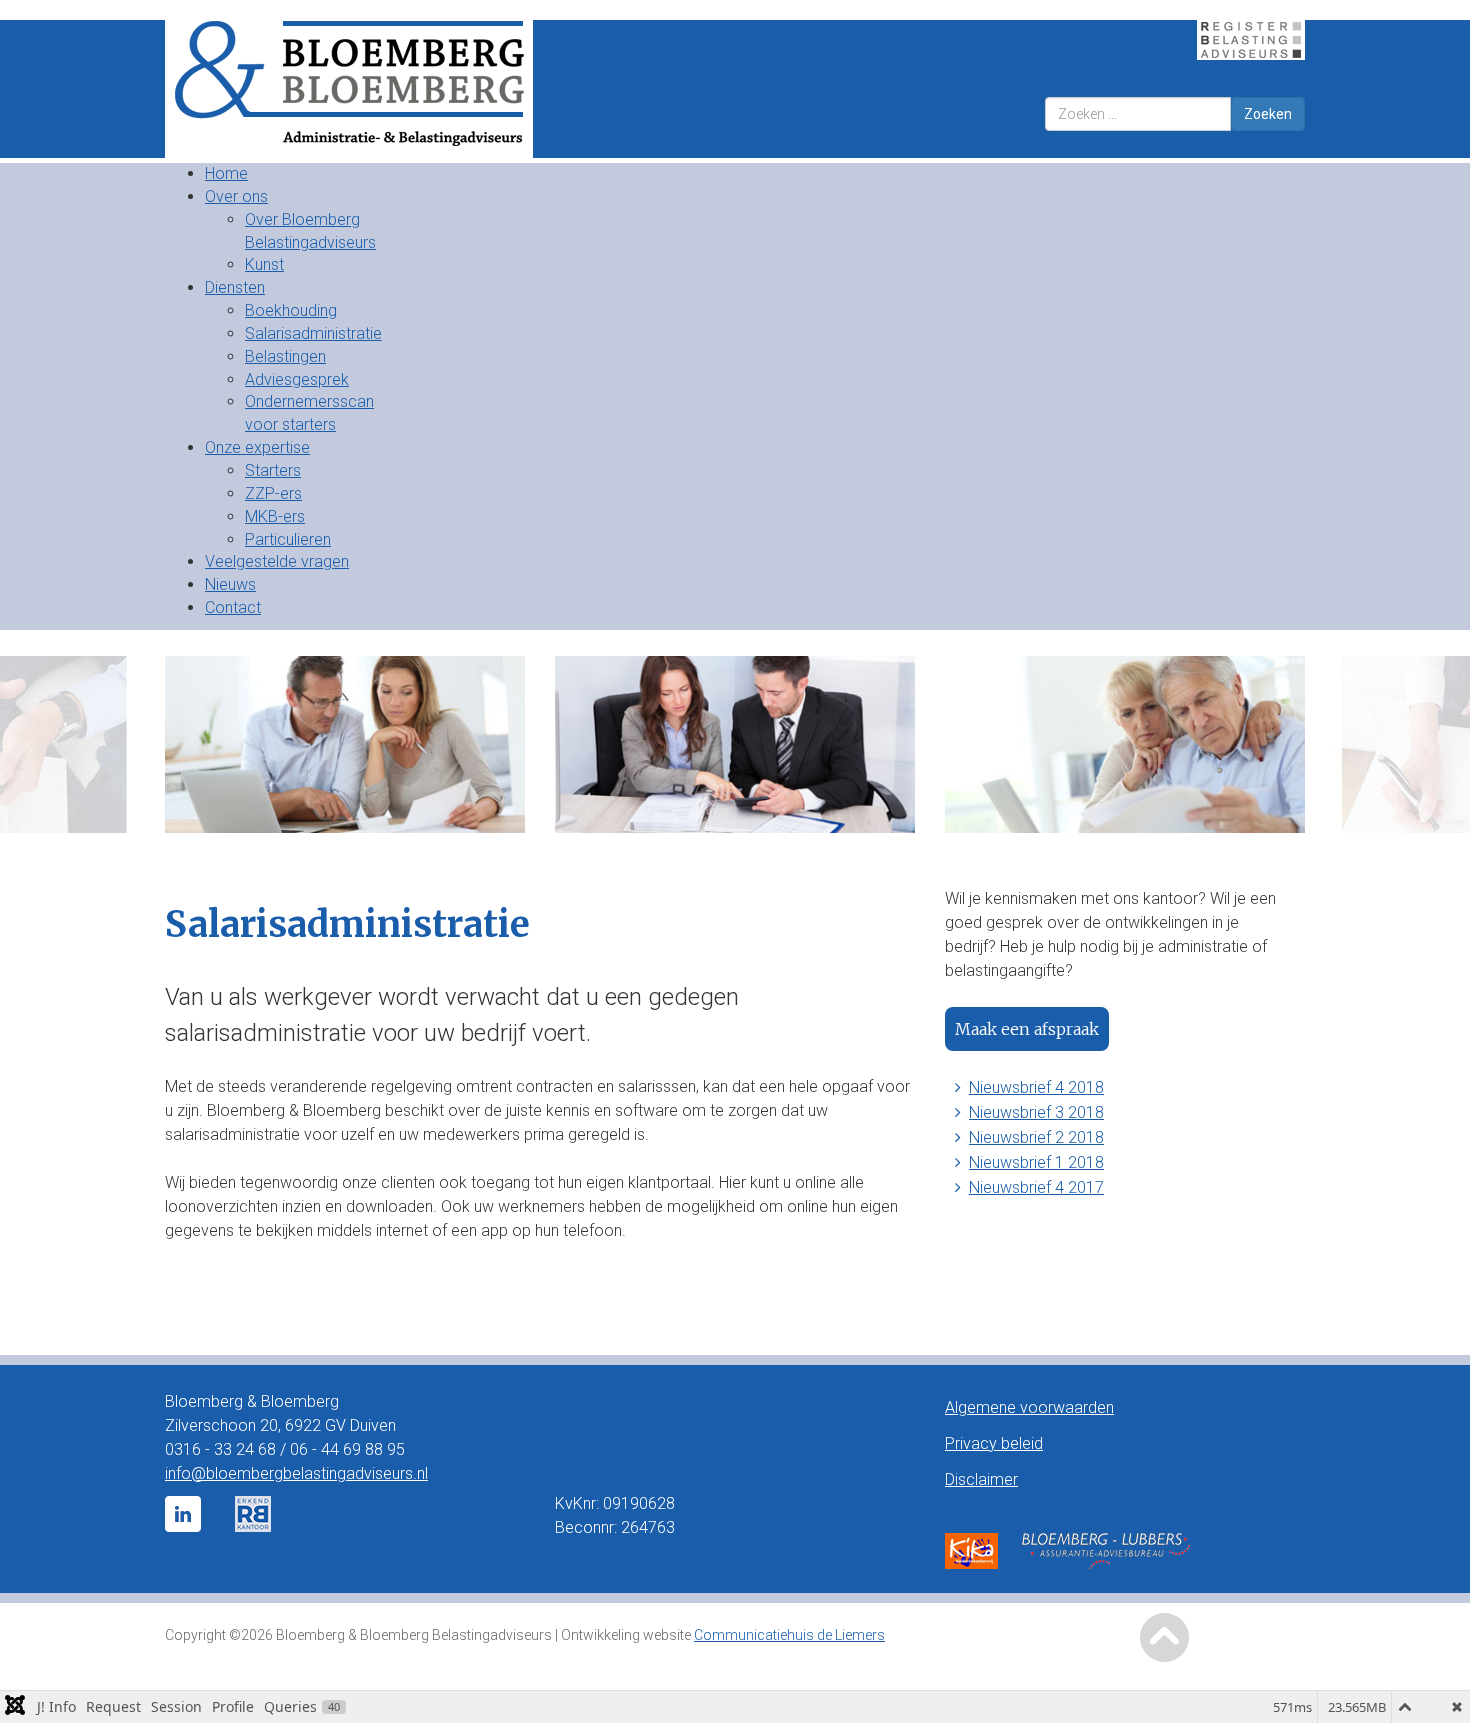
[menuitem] (226, 173)
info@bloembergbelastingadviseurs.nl (296, 1473)
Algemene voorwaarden (1029, 1407)
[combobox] (1138, 114)
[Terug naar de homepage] (442, 89)
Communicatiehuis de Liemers (789, 1635)
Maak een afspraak (1027, 1029)
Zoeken (1268, 114)
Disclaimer (981, 1479)
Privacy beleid (994, 1443)
